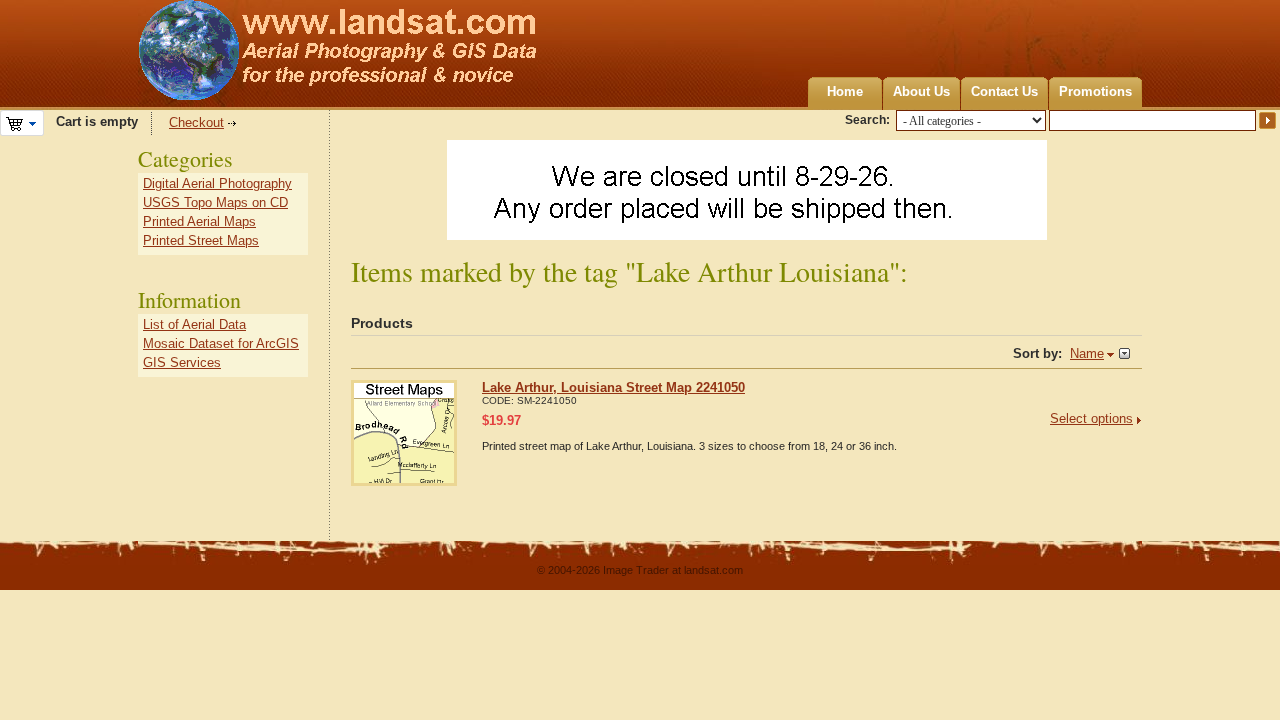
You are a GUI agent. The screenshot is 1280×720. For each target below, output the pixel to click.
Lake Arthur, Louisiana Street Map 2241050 (613, 387)
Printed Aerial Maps (199, 221)
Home (845, 91)
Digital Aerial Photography (217, 183)
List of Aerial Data (194, 324)
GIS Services (182, 362)
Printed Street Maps (201, 240)
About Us (921, 91)
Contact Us (1004, 91)
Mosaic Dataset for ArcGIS (221, 343)
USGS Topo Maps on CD (215, 202)
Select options (1091, 418)
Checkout (196, 122)
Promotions (1095, 91)
